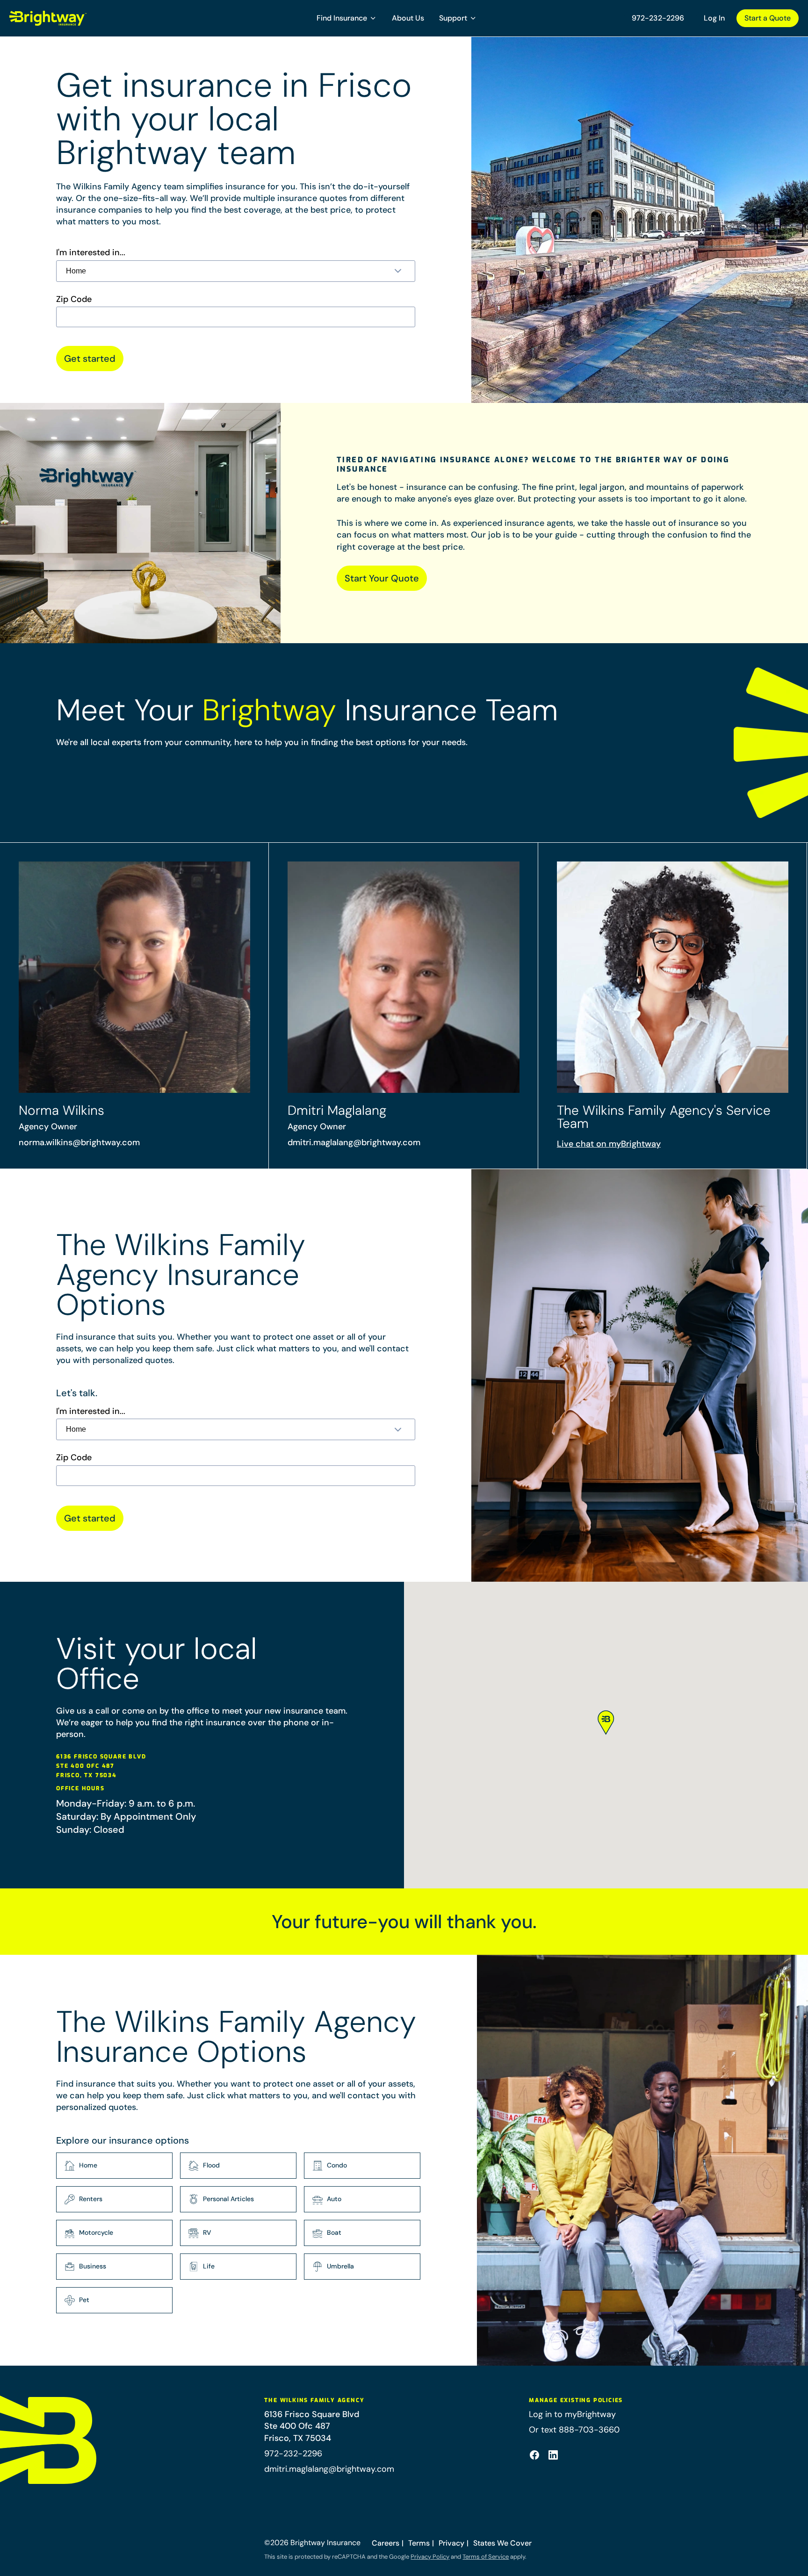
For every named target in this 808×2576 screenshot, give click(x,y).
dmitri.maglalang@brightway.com (354, 1142)
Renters (91, 2199)
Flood (211, 2165)
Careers (386, 2543)
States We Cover (502, 2543)
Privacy (451, 2543)
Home (88, 2165)
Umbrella (340, 2266)
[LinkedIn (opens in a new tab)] (553, 2455)
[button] (347, 18)
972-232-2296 (658, 18)
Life (209, 2266)
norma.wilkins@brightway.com (79, 1142)
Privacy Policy (430, 2557)
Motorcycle (96, 2232)
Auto (334, 2199)
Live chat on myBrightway (609, 1144)
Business (93, 2266)
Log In (714, 18)
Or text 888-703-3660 (574, 2430)
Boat (334, 2232)
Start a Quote (768, 18)
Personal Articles (228, 2199)
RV (207, 2232)
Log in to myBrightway (572, 2414)
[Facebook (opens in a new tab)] (534, 2455)
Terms (419, 2543)
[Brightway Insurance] (70, 18)
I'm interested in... (91, 253)
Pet (84, 2300)
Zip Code (74, 299)
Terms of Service (486, 2557)
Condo (337, 2165)
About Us (408, 18)
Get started (90, 359)
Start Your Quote (382, 578)
